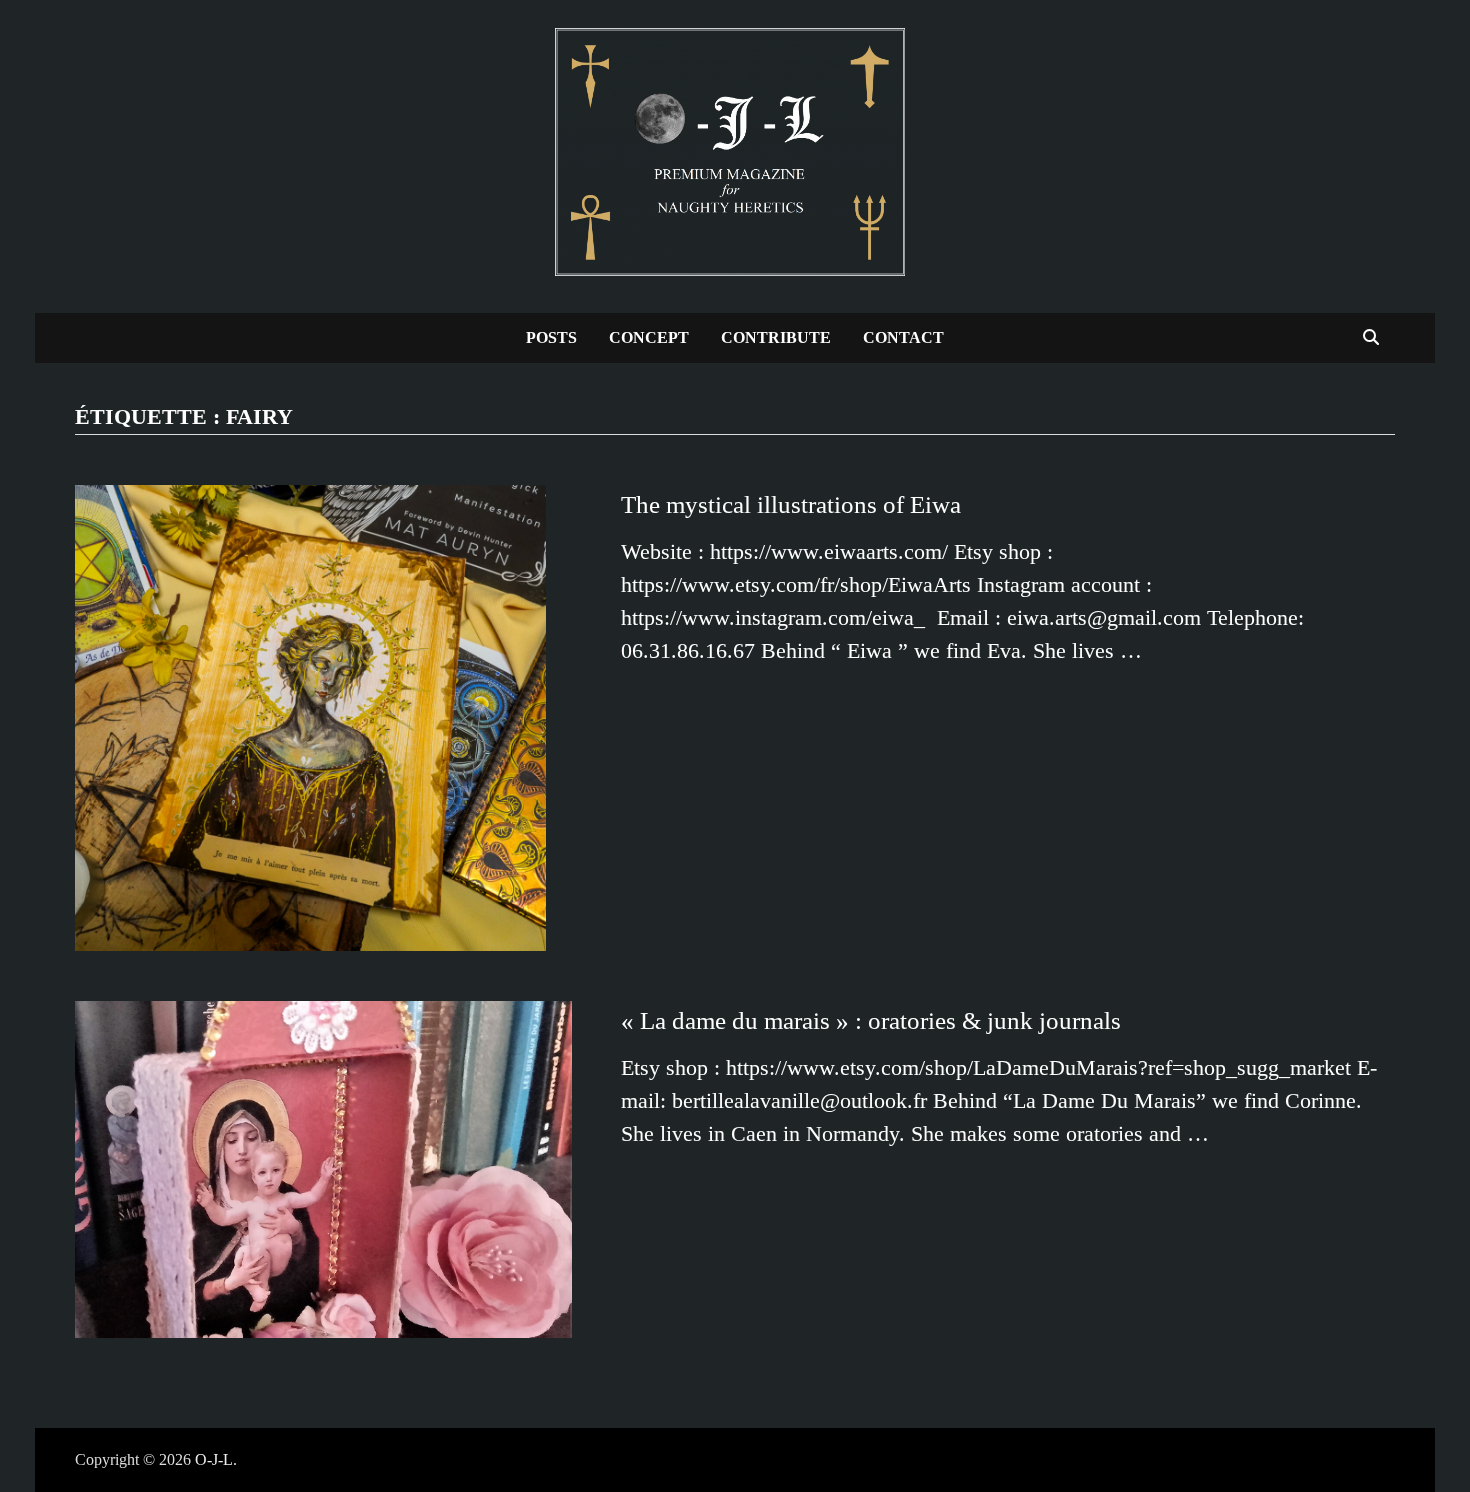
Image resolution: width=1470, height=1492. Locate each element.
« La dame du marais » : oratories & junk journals (871, 1020)
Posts (551, 337)
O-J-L (214, 1459)
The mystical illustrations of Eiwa (791, 504)
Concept (649, 337)
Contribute (776, 337)
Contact (903, 337)
